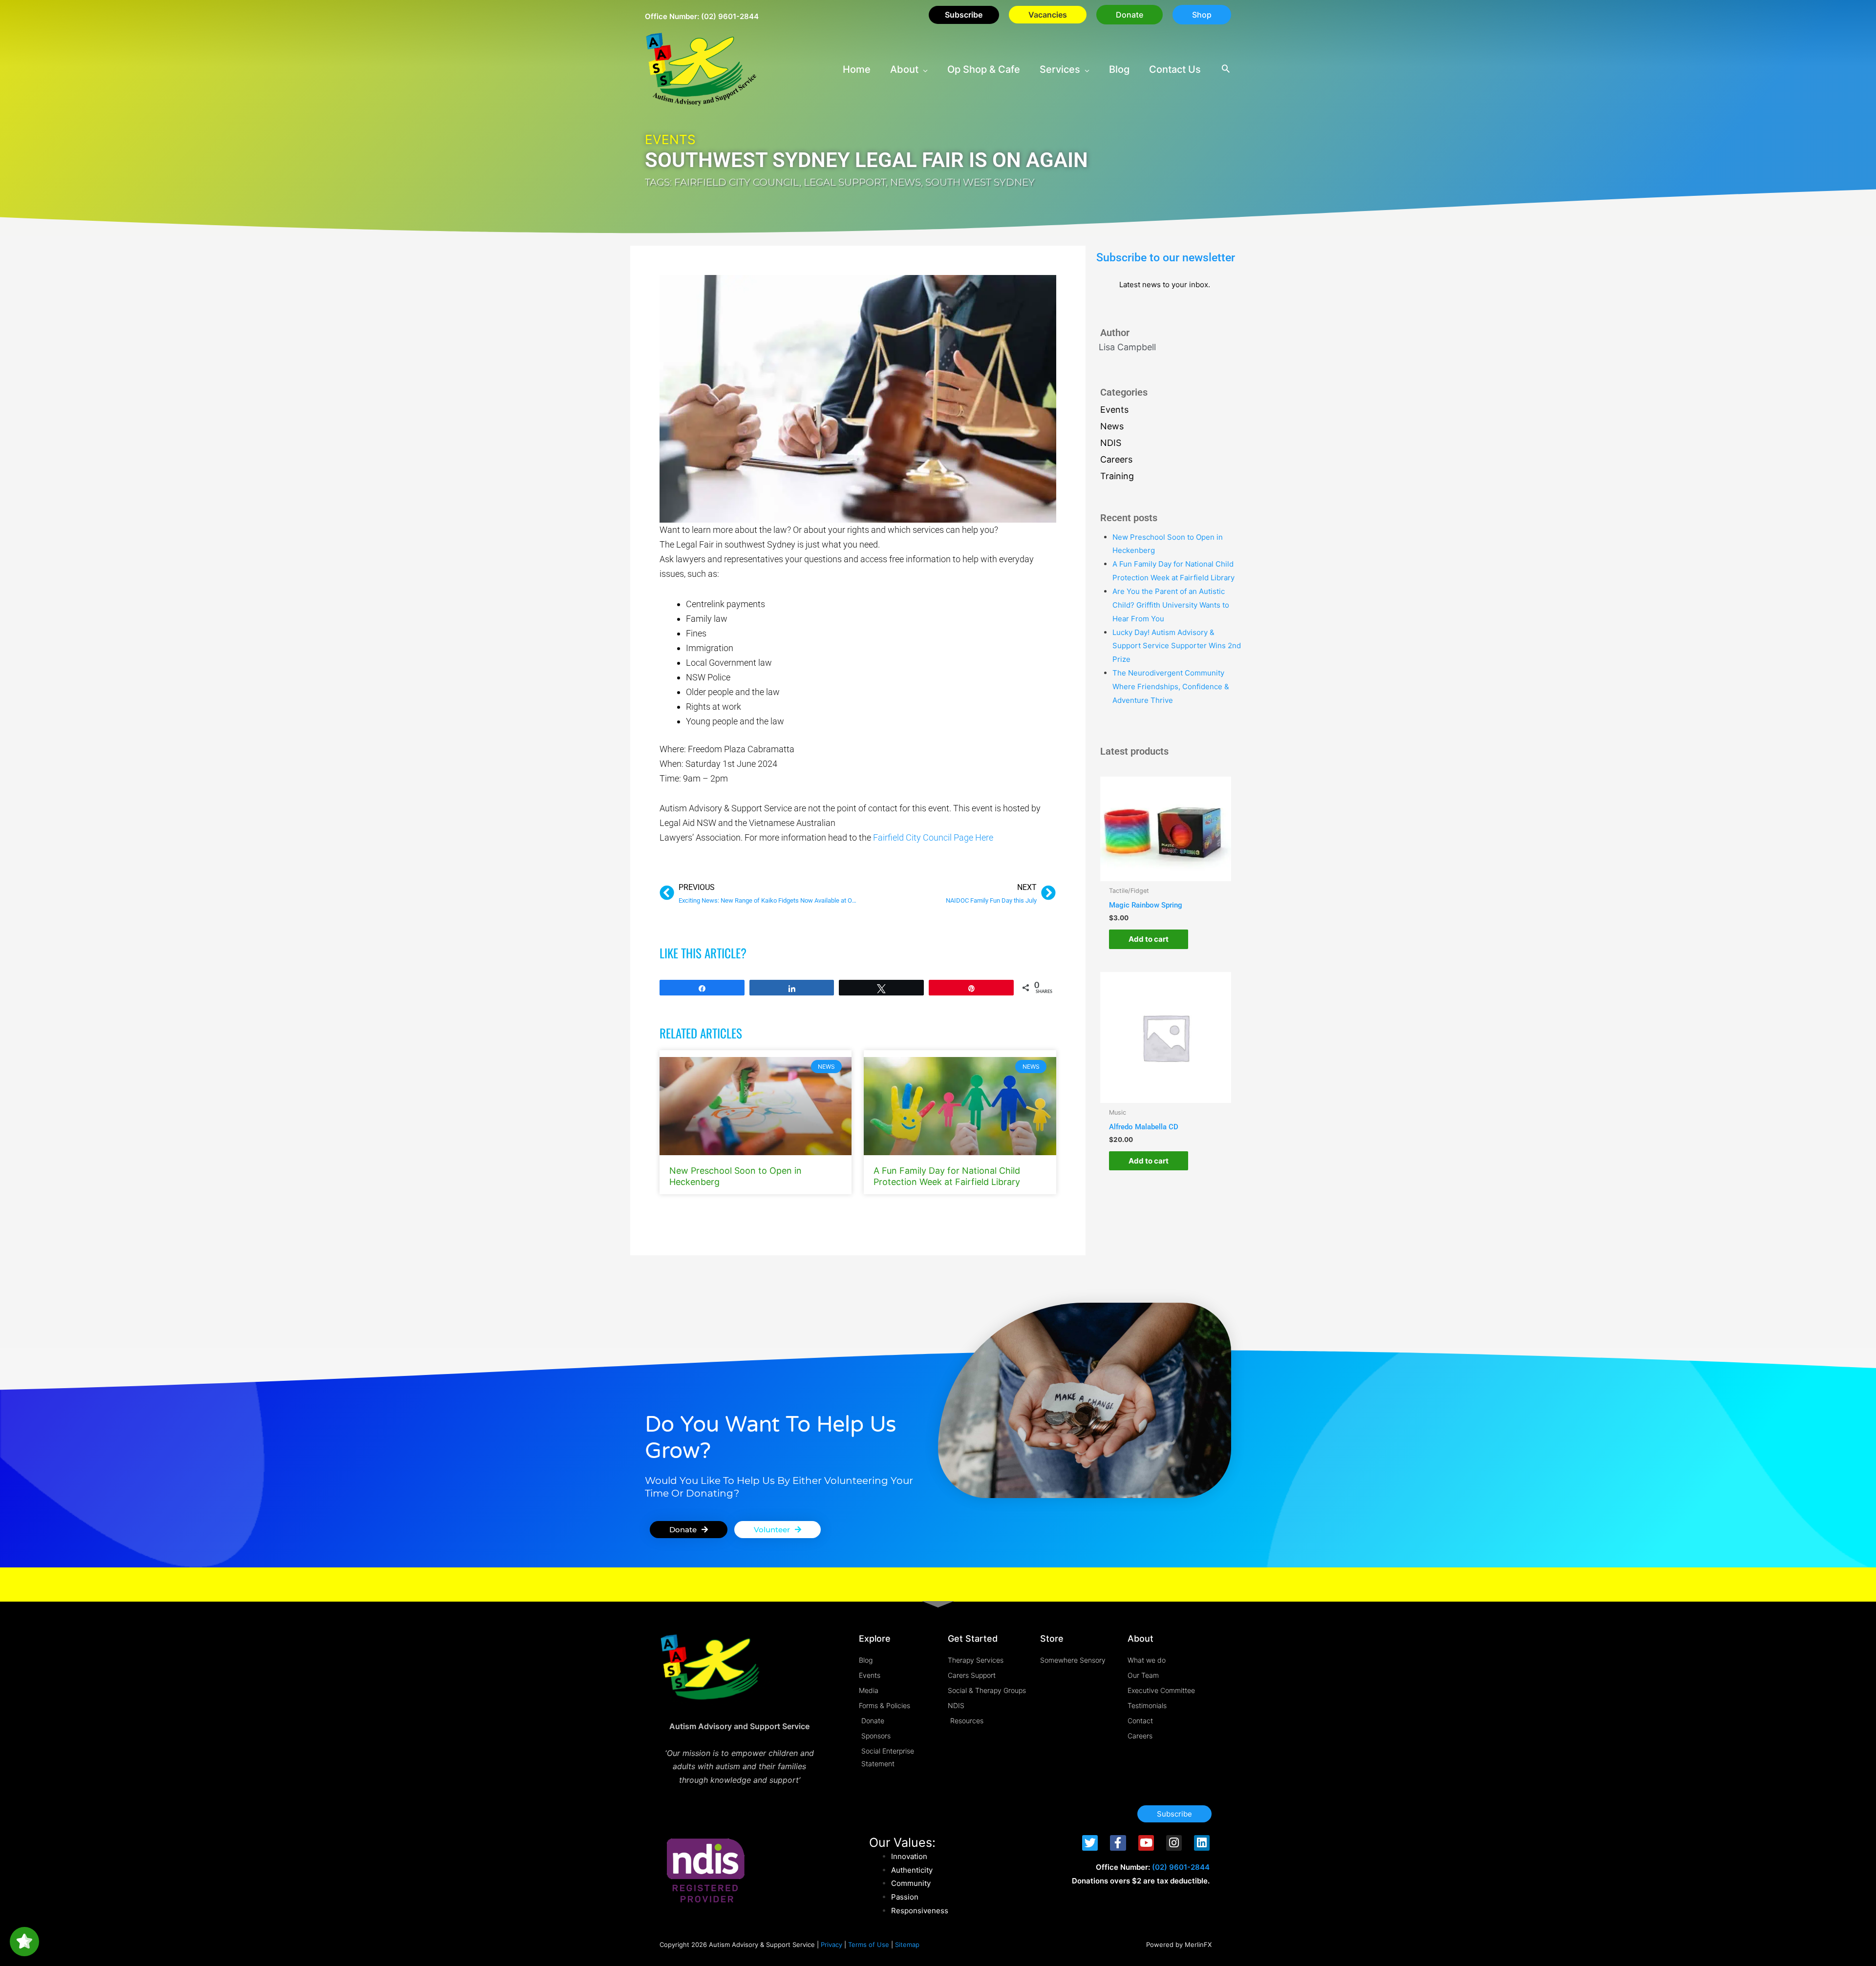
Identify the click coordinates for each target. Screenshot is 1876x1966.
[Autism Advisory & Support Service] (701, 69)
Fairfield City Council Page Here (933, 837)
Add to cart (1149, 939)
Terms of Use (869, 1945)
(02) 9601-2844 (730, 16)
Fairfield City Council (737, 182)
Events (670, 139)
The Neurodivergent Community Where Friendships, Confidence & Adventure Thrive (1171, 687)
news (906, 182)
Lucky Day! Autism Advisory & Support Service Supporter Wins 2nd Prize (1177, 646)
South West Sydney (980, 182)
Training (1117, 476)
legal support (845, 182)
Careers (1116, 459)
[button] (1130, 15)
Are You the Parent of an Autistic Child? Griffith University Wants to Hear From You (1171, 605)
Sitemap (907, 1945)
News (1112, 426)
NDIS (1111, 443)
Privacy (831, 1945)
